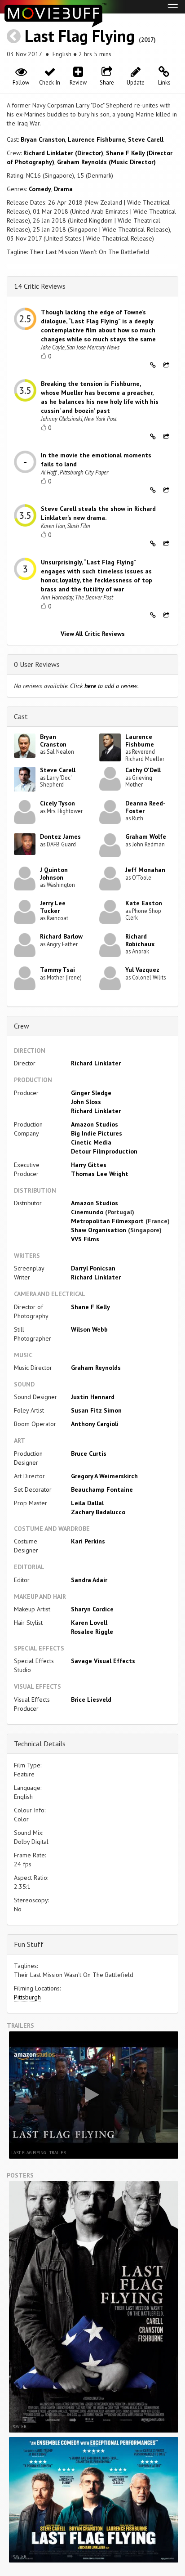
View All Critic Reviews (93, 634)
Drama (63, 189)
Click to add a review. (104, 686)
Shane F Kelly (90, 1307)
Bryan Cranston (43, 139)
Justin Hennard (93, 1397)
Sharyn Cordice (92, 1609)
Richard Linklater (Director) (63, 153)
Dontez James (60, 836)
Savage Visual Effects (103, 1661)
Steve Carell (146, 139)
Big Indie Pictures (97, 1133)
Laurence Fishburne (97, 139)
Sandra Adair (89, 1580)
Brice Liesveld (91, 1699)
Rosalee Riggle (92, 1632)
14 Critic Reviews (40, 286)
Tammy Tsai (57, 970)
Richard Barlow (61, 936)
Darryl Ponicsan (93, 1268)
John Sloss (86, 1102)
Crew (22, 1026)
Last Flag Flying (80, 36)
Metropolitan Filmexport (107, 1221)
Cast (21, 716)
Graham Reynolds (96, 1368)
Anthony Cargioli (95, 1424)
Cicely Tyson (57, 803)
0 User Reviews (37, 664)
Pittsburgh (27, 1997)
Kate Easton (144, 903)
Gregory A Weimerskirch (104, 1476)
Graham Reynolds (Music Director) (106, 162)
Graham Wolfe (146, 836)
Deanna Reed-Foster (145, 807)
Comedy (40, 189)
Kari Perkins (88, 1541)
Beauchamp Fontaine (102, 1489)
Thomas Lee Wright (100, 1174)
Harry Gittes (89, 1165)
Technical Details (40, 1744)
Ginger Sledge (91, 1093)
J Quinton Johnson (54, 874)
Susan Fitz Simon (96, 1410)
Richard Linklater (96, 1063)
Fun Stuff (29, 1944)
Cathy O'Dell (143, 770)
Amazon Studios (95, 1124)
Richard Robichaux (140, 940)
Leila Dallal (87, 1503)
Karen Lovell (89, 1623)
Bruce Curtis (89, 1453)
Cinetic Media (91, 1142)
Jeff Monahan (145, 870)
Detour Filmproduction (104, 1151)
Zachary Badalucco (98, 1512)
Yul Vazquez (142, 970)
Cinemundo (87, 1212)
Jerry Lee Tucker (53, 907)
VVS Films (85, 1239)
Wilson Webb (89, 1329)
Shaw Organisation (99, 1230)
